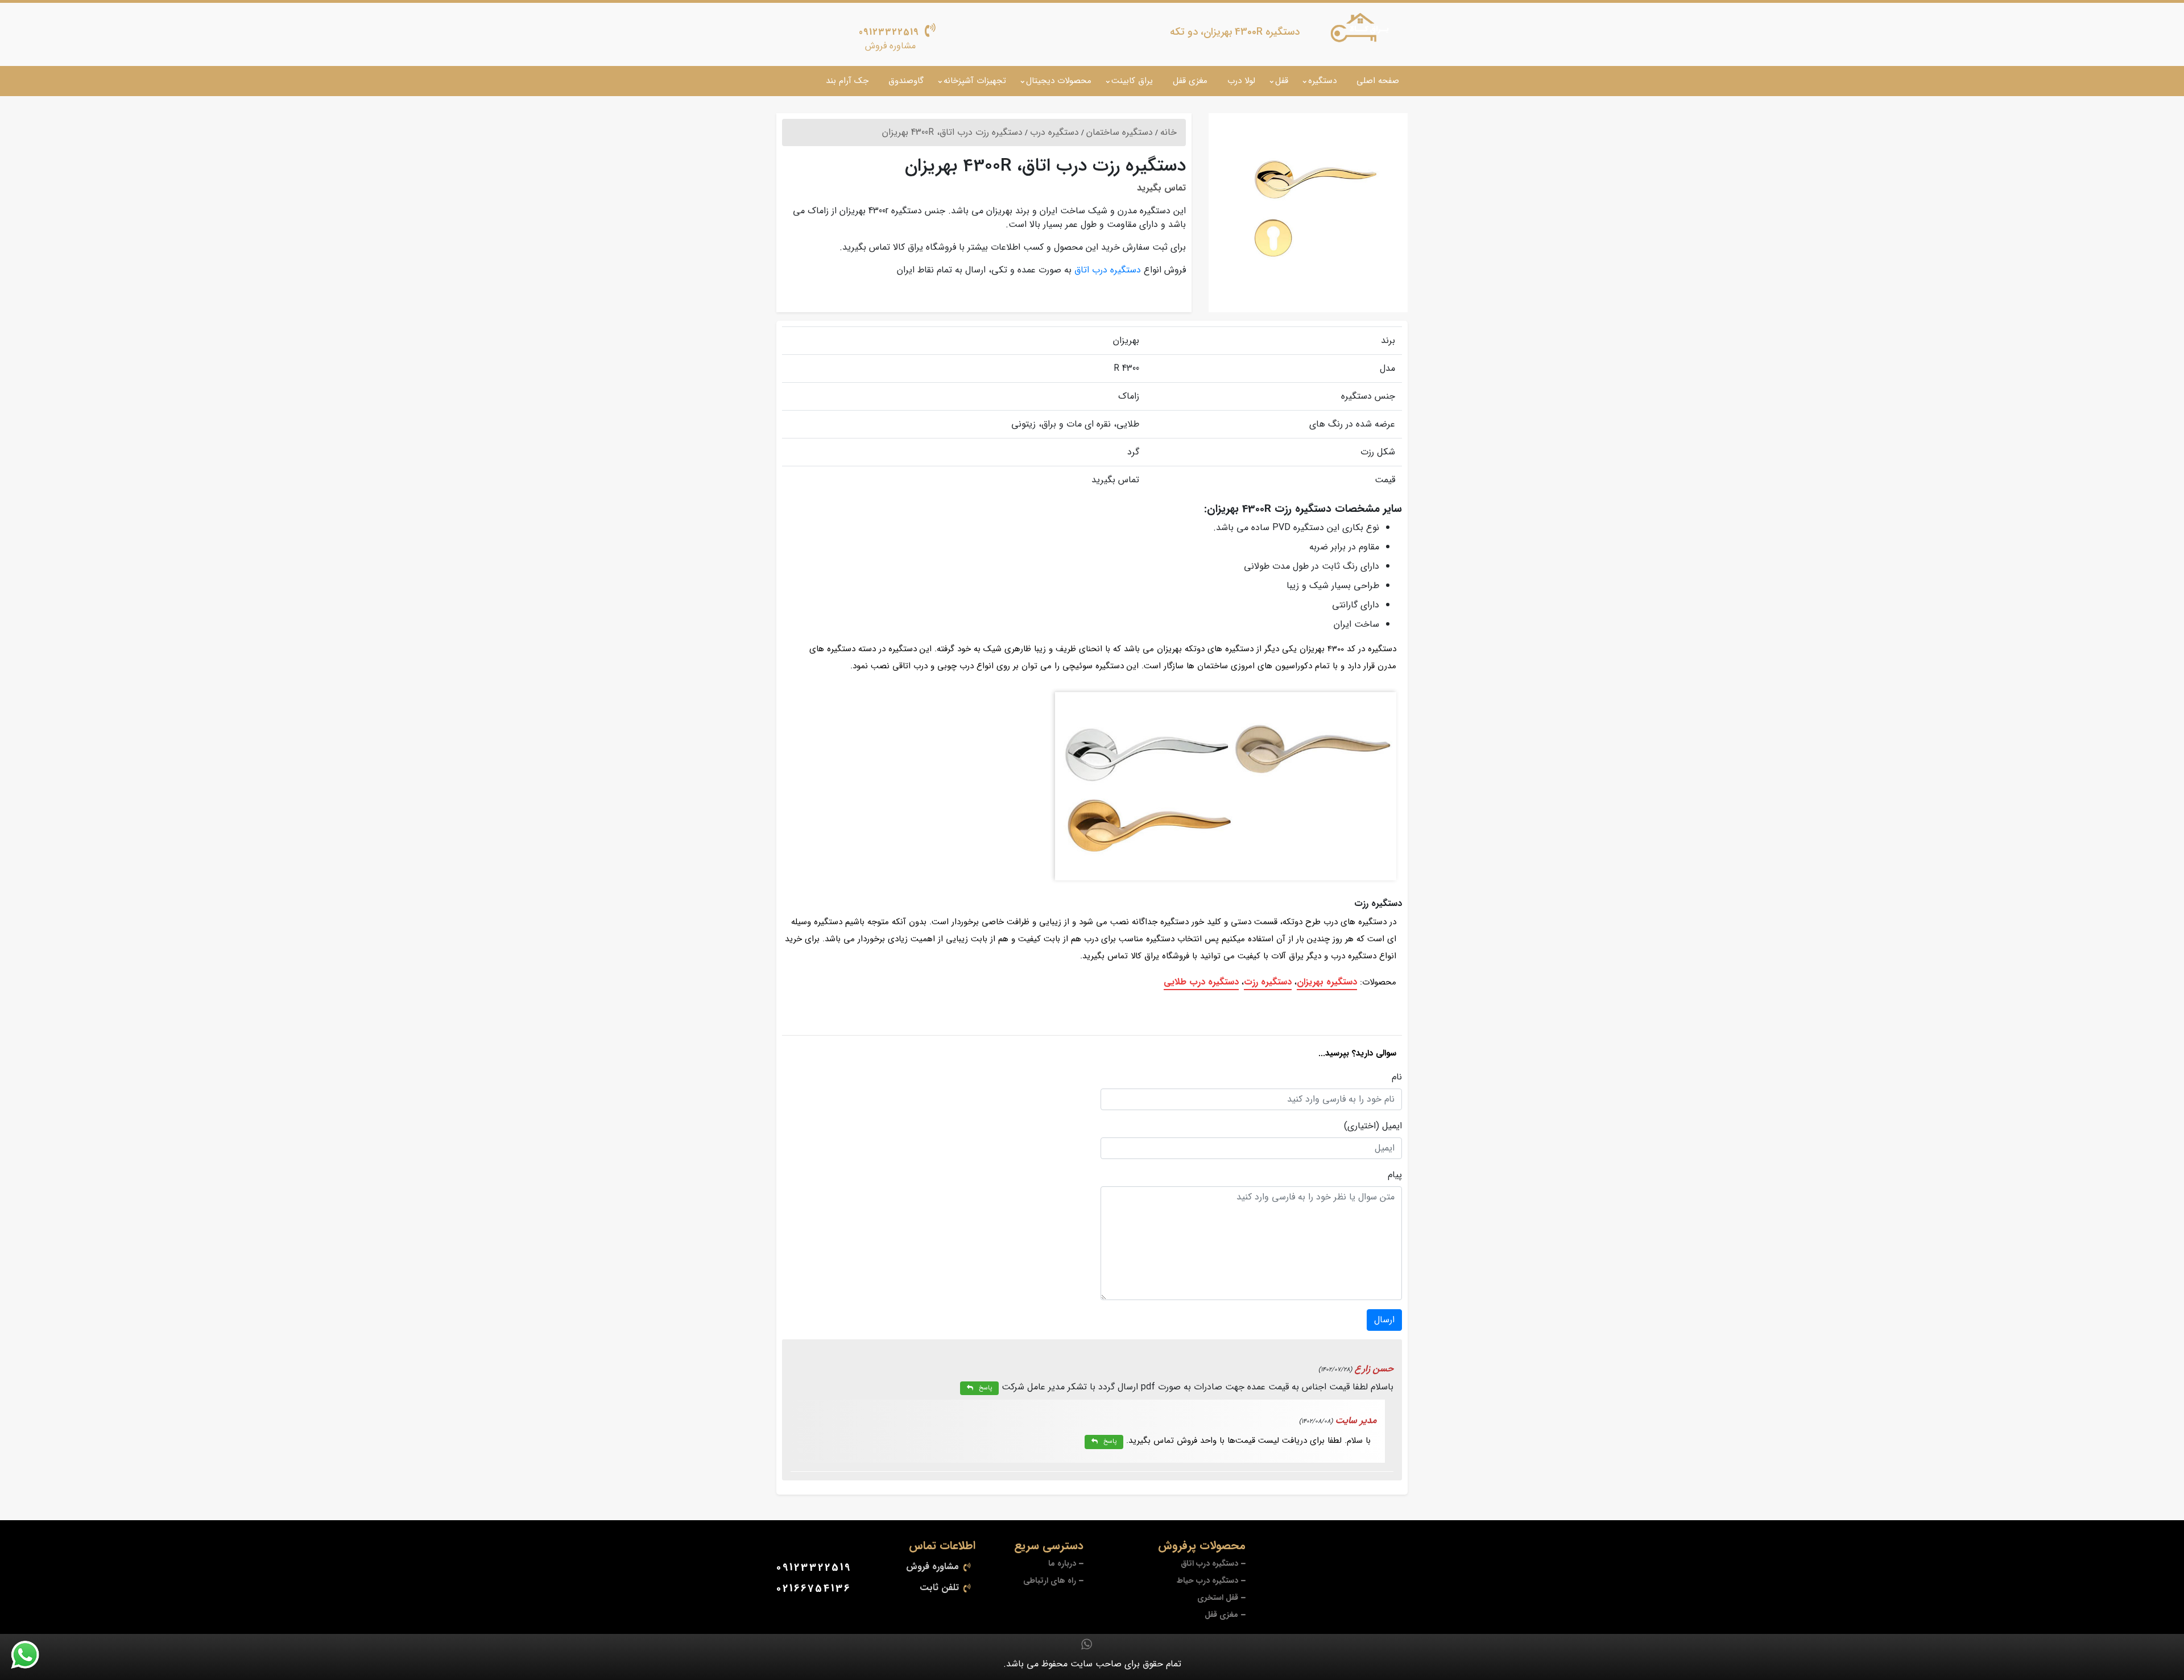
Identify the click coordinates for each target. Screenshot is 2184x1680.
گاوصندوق (906, 81)
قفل (1282, 81)
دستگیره (1322, 81)
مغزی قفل (1190, 81)
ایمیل (1392, 1126)
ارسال (1384, 1320)
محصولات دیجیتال (1059, 81)
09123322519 (889, 32)
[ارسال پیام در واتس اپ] (32, 1655)
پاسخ (985, 1388)
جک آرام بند (847, 81)
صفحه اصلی (1378, 81)
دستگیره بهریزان (1327, 982)
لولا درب (1241, 81)
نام (1397, 1077)
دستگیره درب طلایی (1201, 982)
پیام (1395, 1175)
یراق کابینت (1132, 81)
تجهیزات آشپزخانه (975, 81)
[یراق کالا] (1362, 30)
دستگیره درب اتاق (1108, 270)
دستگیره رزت (1268, 982)
